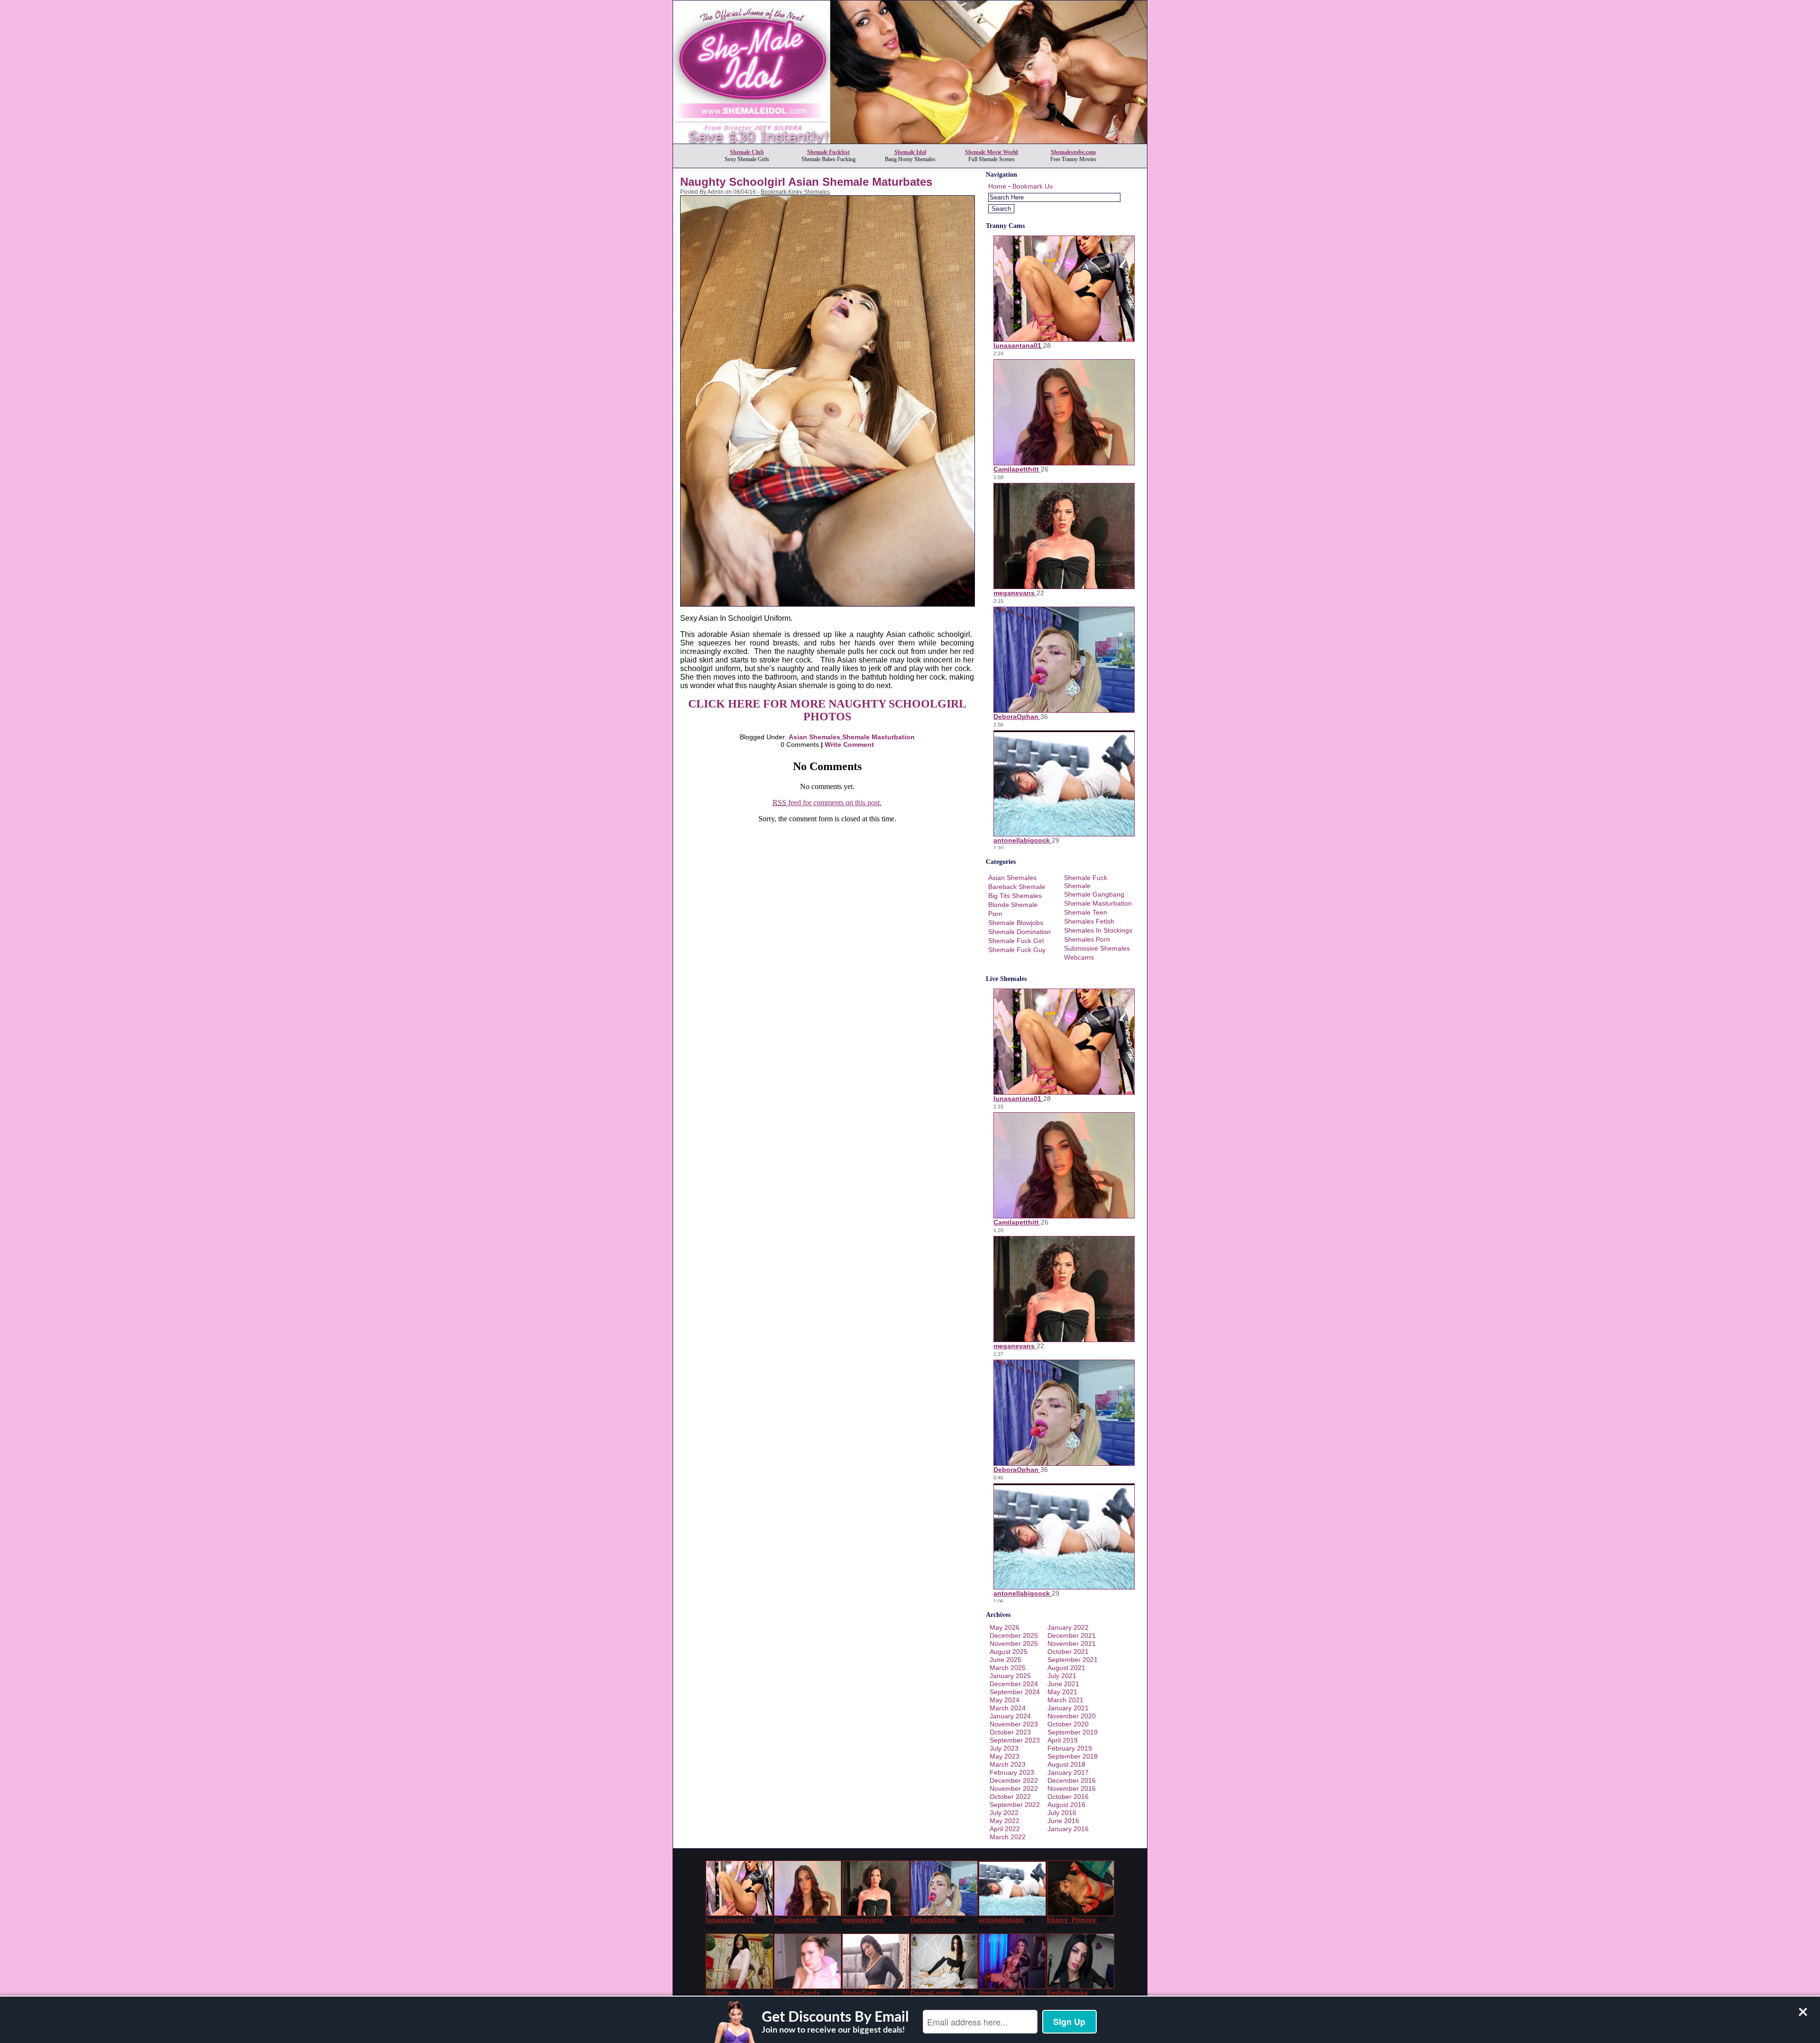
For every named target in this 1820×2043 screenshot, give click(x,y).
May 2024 (1005, 1700)
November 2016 (1072, 1789)
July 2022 (1004, 1813)
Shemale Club (747, 152)
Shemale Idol (910, 152)
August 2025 (1009, 1652)
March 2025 (1008, 1668)
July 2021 (1062, 1676)
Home (997, 186)
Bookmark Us (1033, 186)
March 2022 (1008, 1837)
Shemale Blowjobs (1016, 923)
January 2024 (1010, 1716)
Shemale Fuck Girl (1016, 941)
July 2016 (1062, 1813)
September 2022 (1015, 1805)
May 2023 (1005, 1756)
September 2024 (1015, 1692)
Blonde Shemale (1013, 905)
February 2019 (1070, 1748)
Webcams (1079, 957)
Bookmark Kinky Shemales (795, 192)
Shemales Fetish (1089, 921)
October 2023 (1010, 1732)
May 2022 (1005, 1821)
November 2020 (1072, 1716)
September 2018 (1073, 1756)
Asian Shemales (814, 737)
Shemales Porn (1087, 939)
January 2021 (1068, 1708)
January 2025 (1010, 1676)
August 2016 (1066, 1805)
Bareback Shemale (1017, 887)
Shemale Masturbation (878, 737)
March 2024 (1008, 1708)
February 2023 (1012, 1772)
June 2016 (1063, 1821)
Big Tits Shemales (1015, 896)
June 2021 (1063, 1684)
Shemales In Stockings (1098, 930)
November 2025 (1014, 1643)
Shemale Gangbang (1094, 894)
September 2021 (1073, 1660)
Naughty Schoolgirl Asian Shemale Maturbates (806, 182)
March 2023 (1008, 1764)
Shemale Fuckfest (828, 152)
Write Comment (849, 745)
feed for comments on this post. (827, 803)
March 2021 (1065, 1700)
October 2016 (1068, 1797)
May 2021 (1062, 1692)
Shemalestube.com (1073, 152)
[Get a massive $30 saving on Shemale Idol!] (910, 141)
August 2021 (1066, 1668)
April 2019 (1063, 1740)
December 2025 (1014, 1635)
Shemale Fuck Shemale (1086, 882)
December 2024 (1014, 1684)
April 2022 (1005, 1829)
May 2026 (1005, 1627)
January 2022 (1068, 1627)
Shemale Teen (1086, 912)
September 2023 (1015, 1740)
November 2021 (1072, 1643)
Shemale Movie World (992, 152)
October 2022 (1010, 1797)
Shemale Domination (1019, 932)
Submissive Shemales (1097, 948)
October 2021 (1068, 1652)
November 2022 (1014, 1789)
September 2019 (1073, 1732)
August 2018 (1066, 1764)
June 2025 (1006, 1660)
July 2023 (1004, 1748)
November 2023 (1014, 1724)
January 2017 (1068, 1772)
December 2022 (1014, 1780)
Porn (995, 914)
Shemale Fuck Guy (1017, 950)
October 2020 (1068, 1724)
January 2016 (1068, 1829)
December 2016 (1072, 1780)
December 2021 (1072, 1635)
